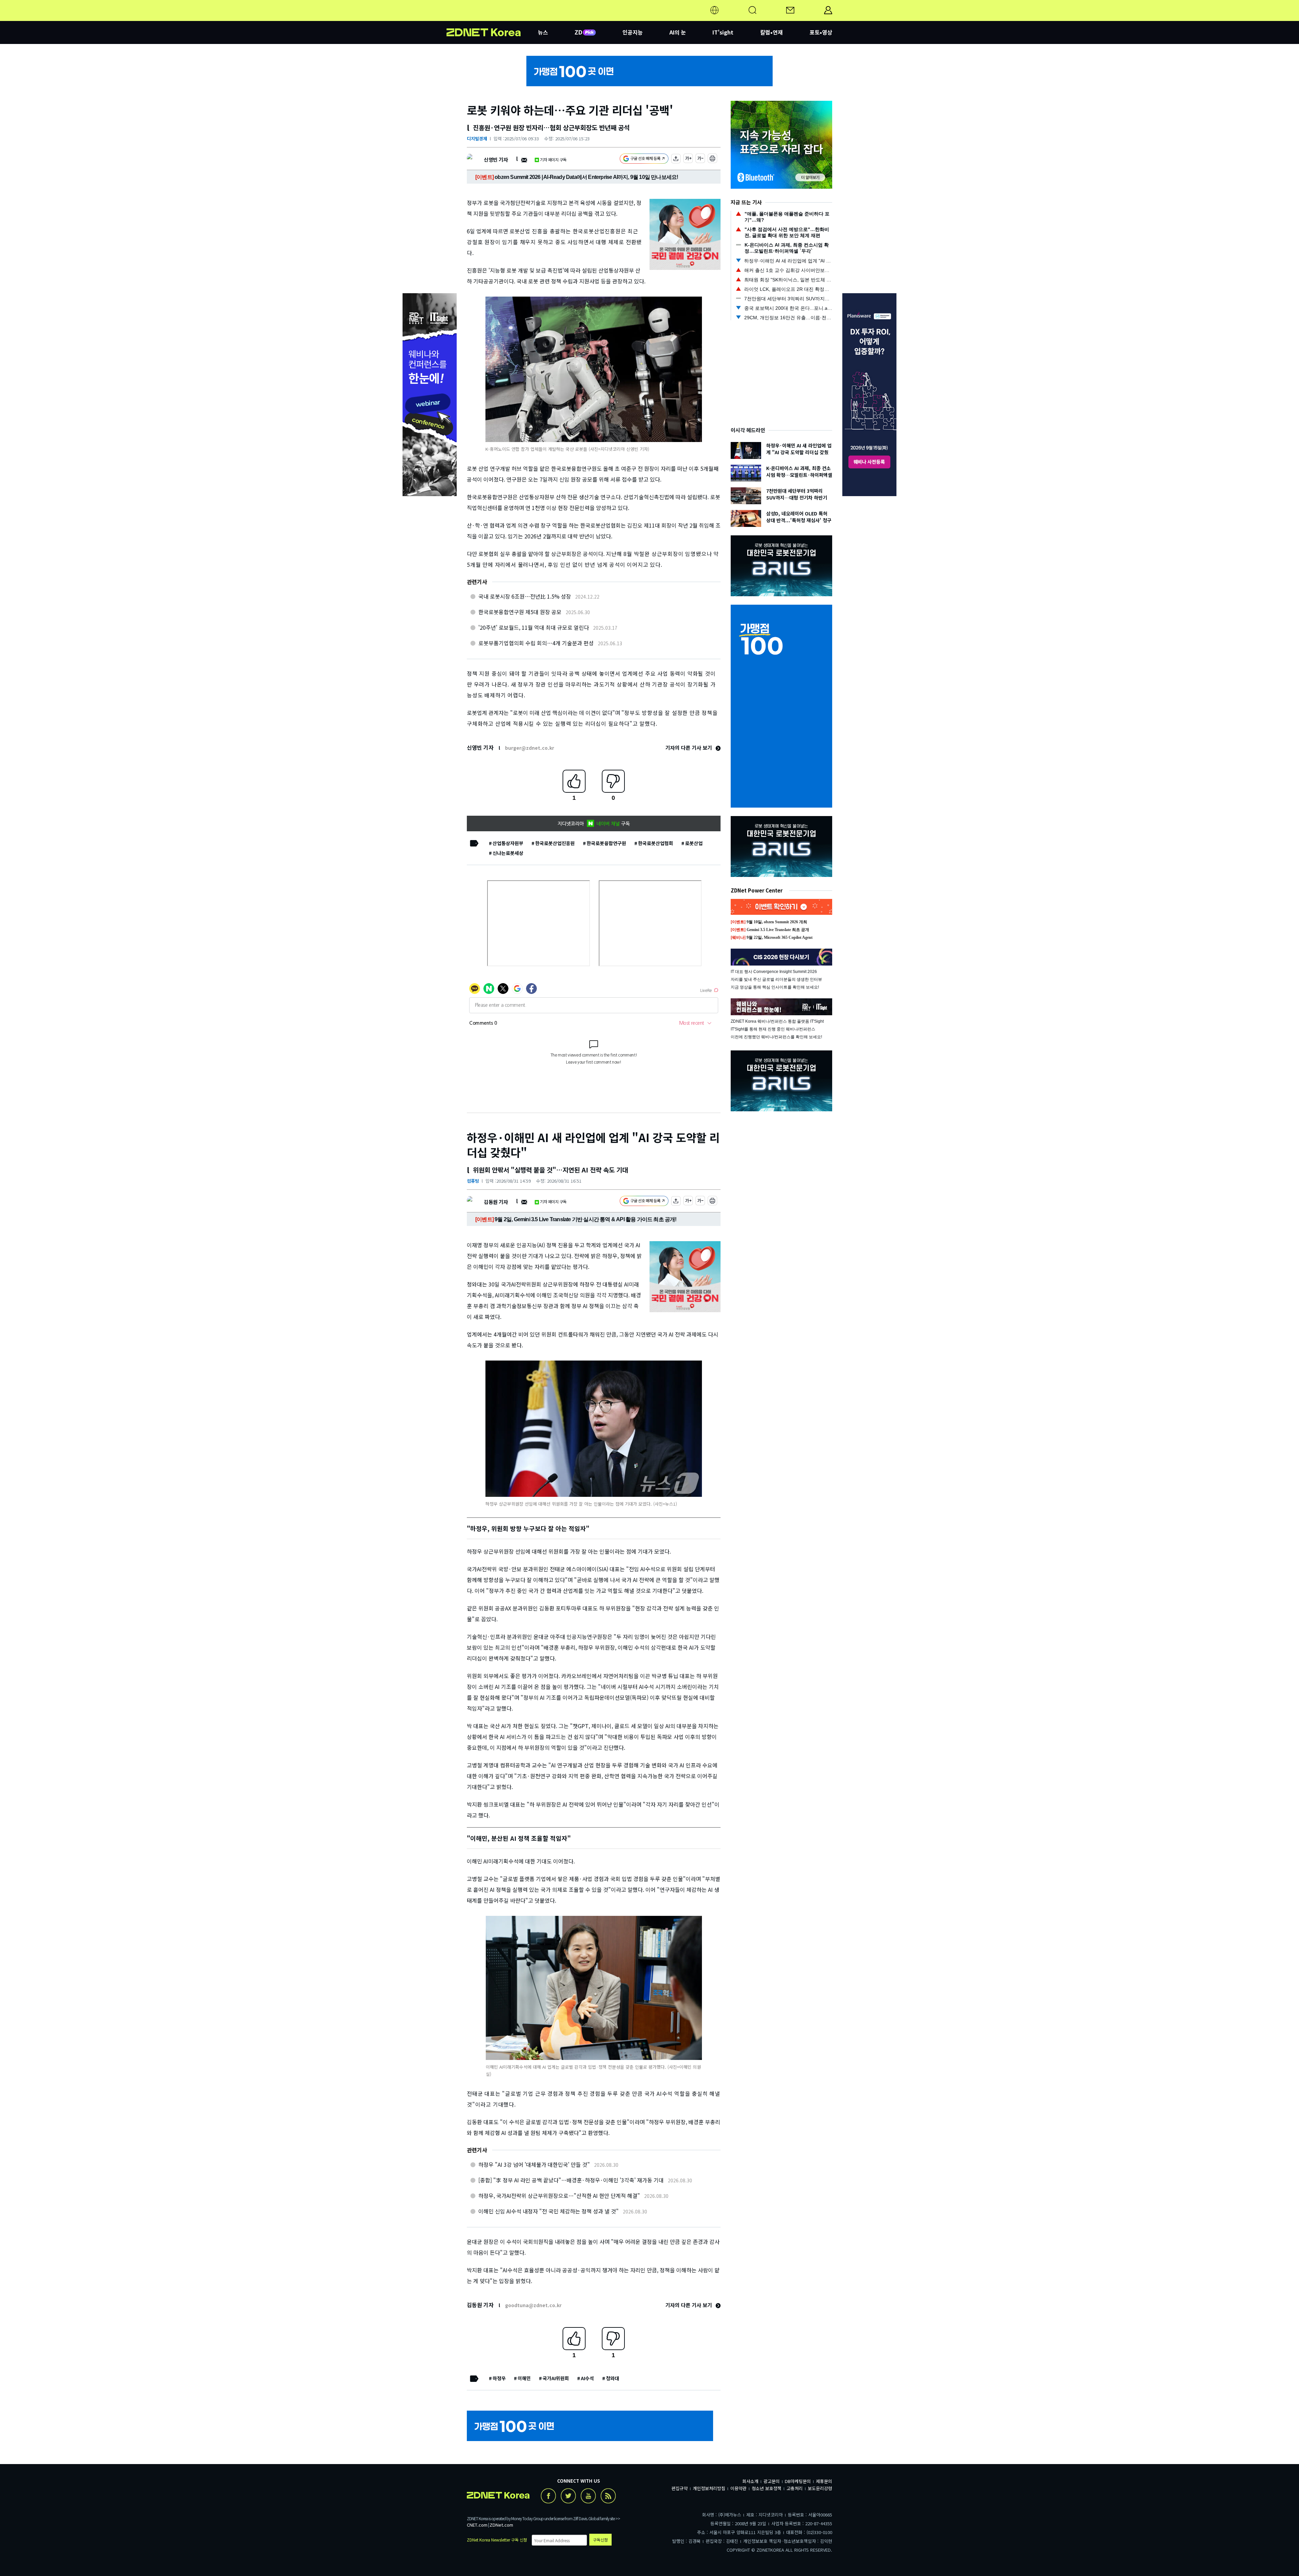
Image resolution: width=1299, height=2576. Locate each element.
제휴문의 (824, 2481)
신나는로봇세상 (508, 853)
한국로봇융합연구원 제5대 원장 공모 (520, 612)
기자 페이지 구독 (553, 159)
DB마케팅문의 (798, 2481)
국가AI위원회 (556, 2378)
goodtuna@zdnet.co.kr (533, 2305)
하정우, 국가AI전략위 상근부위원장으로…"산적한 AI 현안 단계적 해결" (559, 2196)
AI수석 (587, 2378)
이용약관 (738, 2488)
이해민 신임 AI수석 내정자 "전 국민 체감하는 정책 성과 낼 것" (549, 2211)
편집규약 (680, 2488)
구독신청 (600, 2540)
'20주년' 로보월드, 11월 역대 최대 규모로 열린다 (534, 627)
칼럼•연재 (771, 32)
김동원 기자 (496, 1202)
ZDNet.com (501, 2525)
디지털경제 (477, 138)
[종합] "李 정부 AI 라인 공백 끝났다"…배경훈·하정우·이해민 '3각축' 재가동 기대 (571, 2180)
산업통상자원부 (508, 843)
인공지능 (633, 32)
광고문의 (772, 2481)
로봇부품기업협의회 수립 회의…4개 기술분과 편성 (536, 643)
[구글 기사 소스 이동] (644, 159)
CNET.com (477, 2525)
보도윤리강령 (820, 2488)
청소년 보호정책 (767, 2488)
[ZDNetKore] (492, 18)
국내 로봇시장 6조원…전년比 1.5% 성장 (525, 596)
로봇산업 (694, 843)
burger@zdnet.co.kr (530, 748)
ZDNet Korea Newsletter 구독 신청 (497, 2540)
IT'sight (723, 32)
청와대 (612, 2378)
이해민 (524, 2378)
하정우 (499, 2378)
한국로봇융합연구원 (606, 843)
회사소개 (750, 2481)
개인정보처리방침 (709, 2488)
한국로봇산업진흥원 (555, 843)
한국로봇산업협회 (656, 843)
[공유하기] (676, 159)
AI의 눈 (678, 32)
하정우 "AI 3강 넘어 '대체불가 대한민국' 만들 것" (534, 2164)
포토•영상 (821, 32)
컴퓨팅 (473, 1181)
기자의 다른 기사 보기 (689, 748)
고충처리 (795, 2488)
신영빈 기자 (496, 159)
